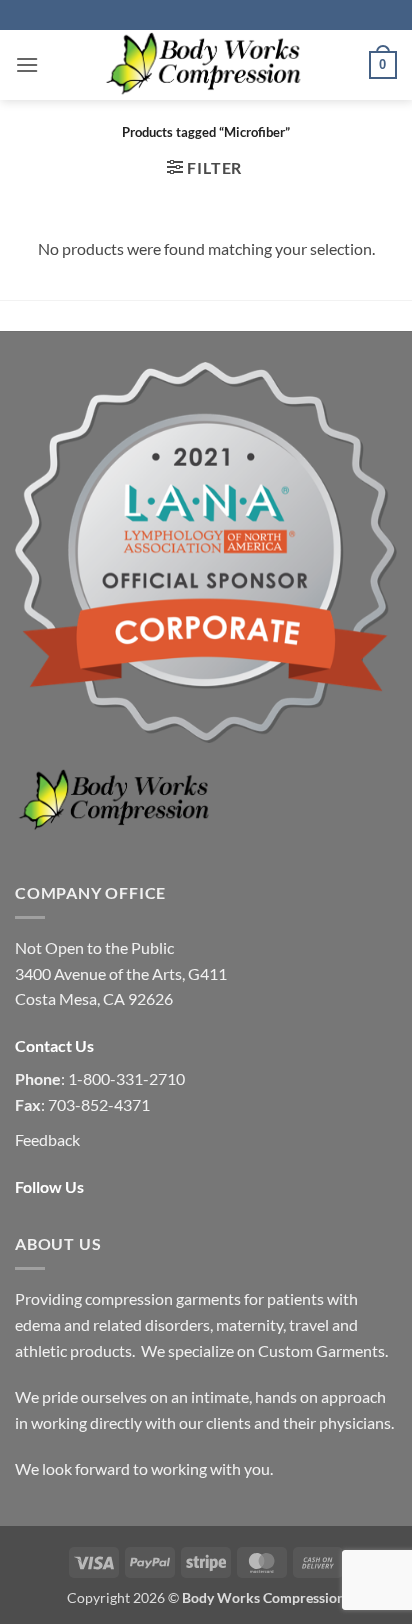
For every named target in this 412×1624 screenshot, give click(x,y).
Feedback (47, 1139)
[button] (27, 64)
